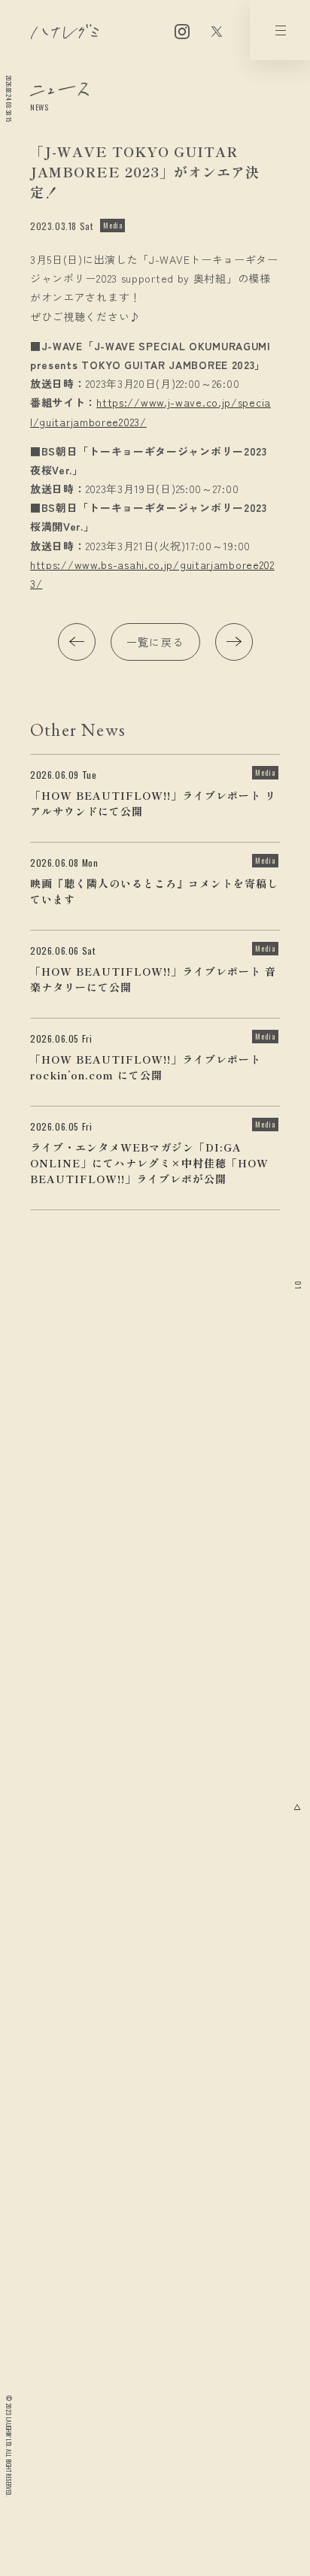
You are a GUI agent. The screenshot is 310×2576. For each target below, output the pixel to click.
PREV (77, 642)
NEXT (234, 642)
